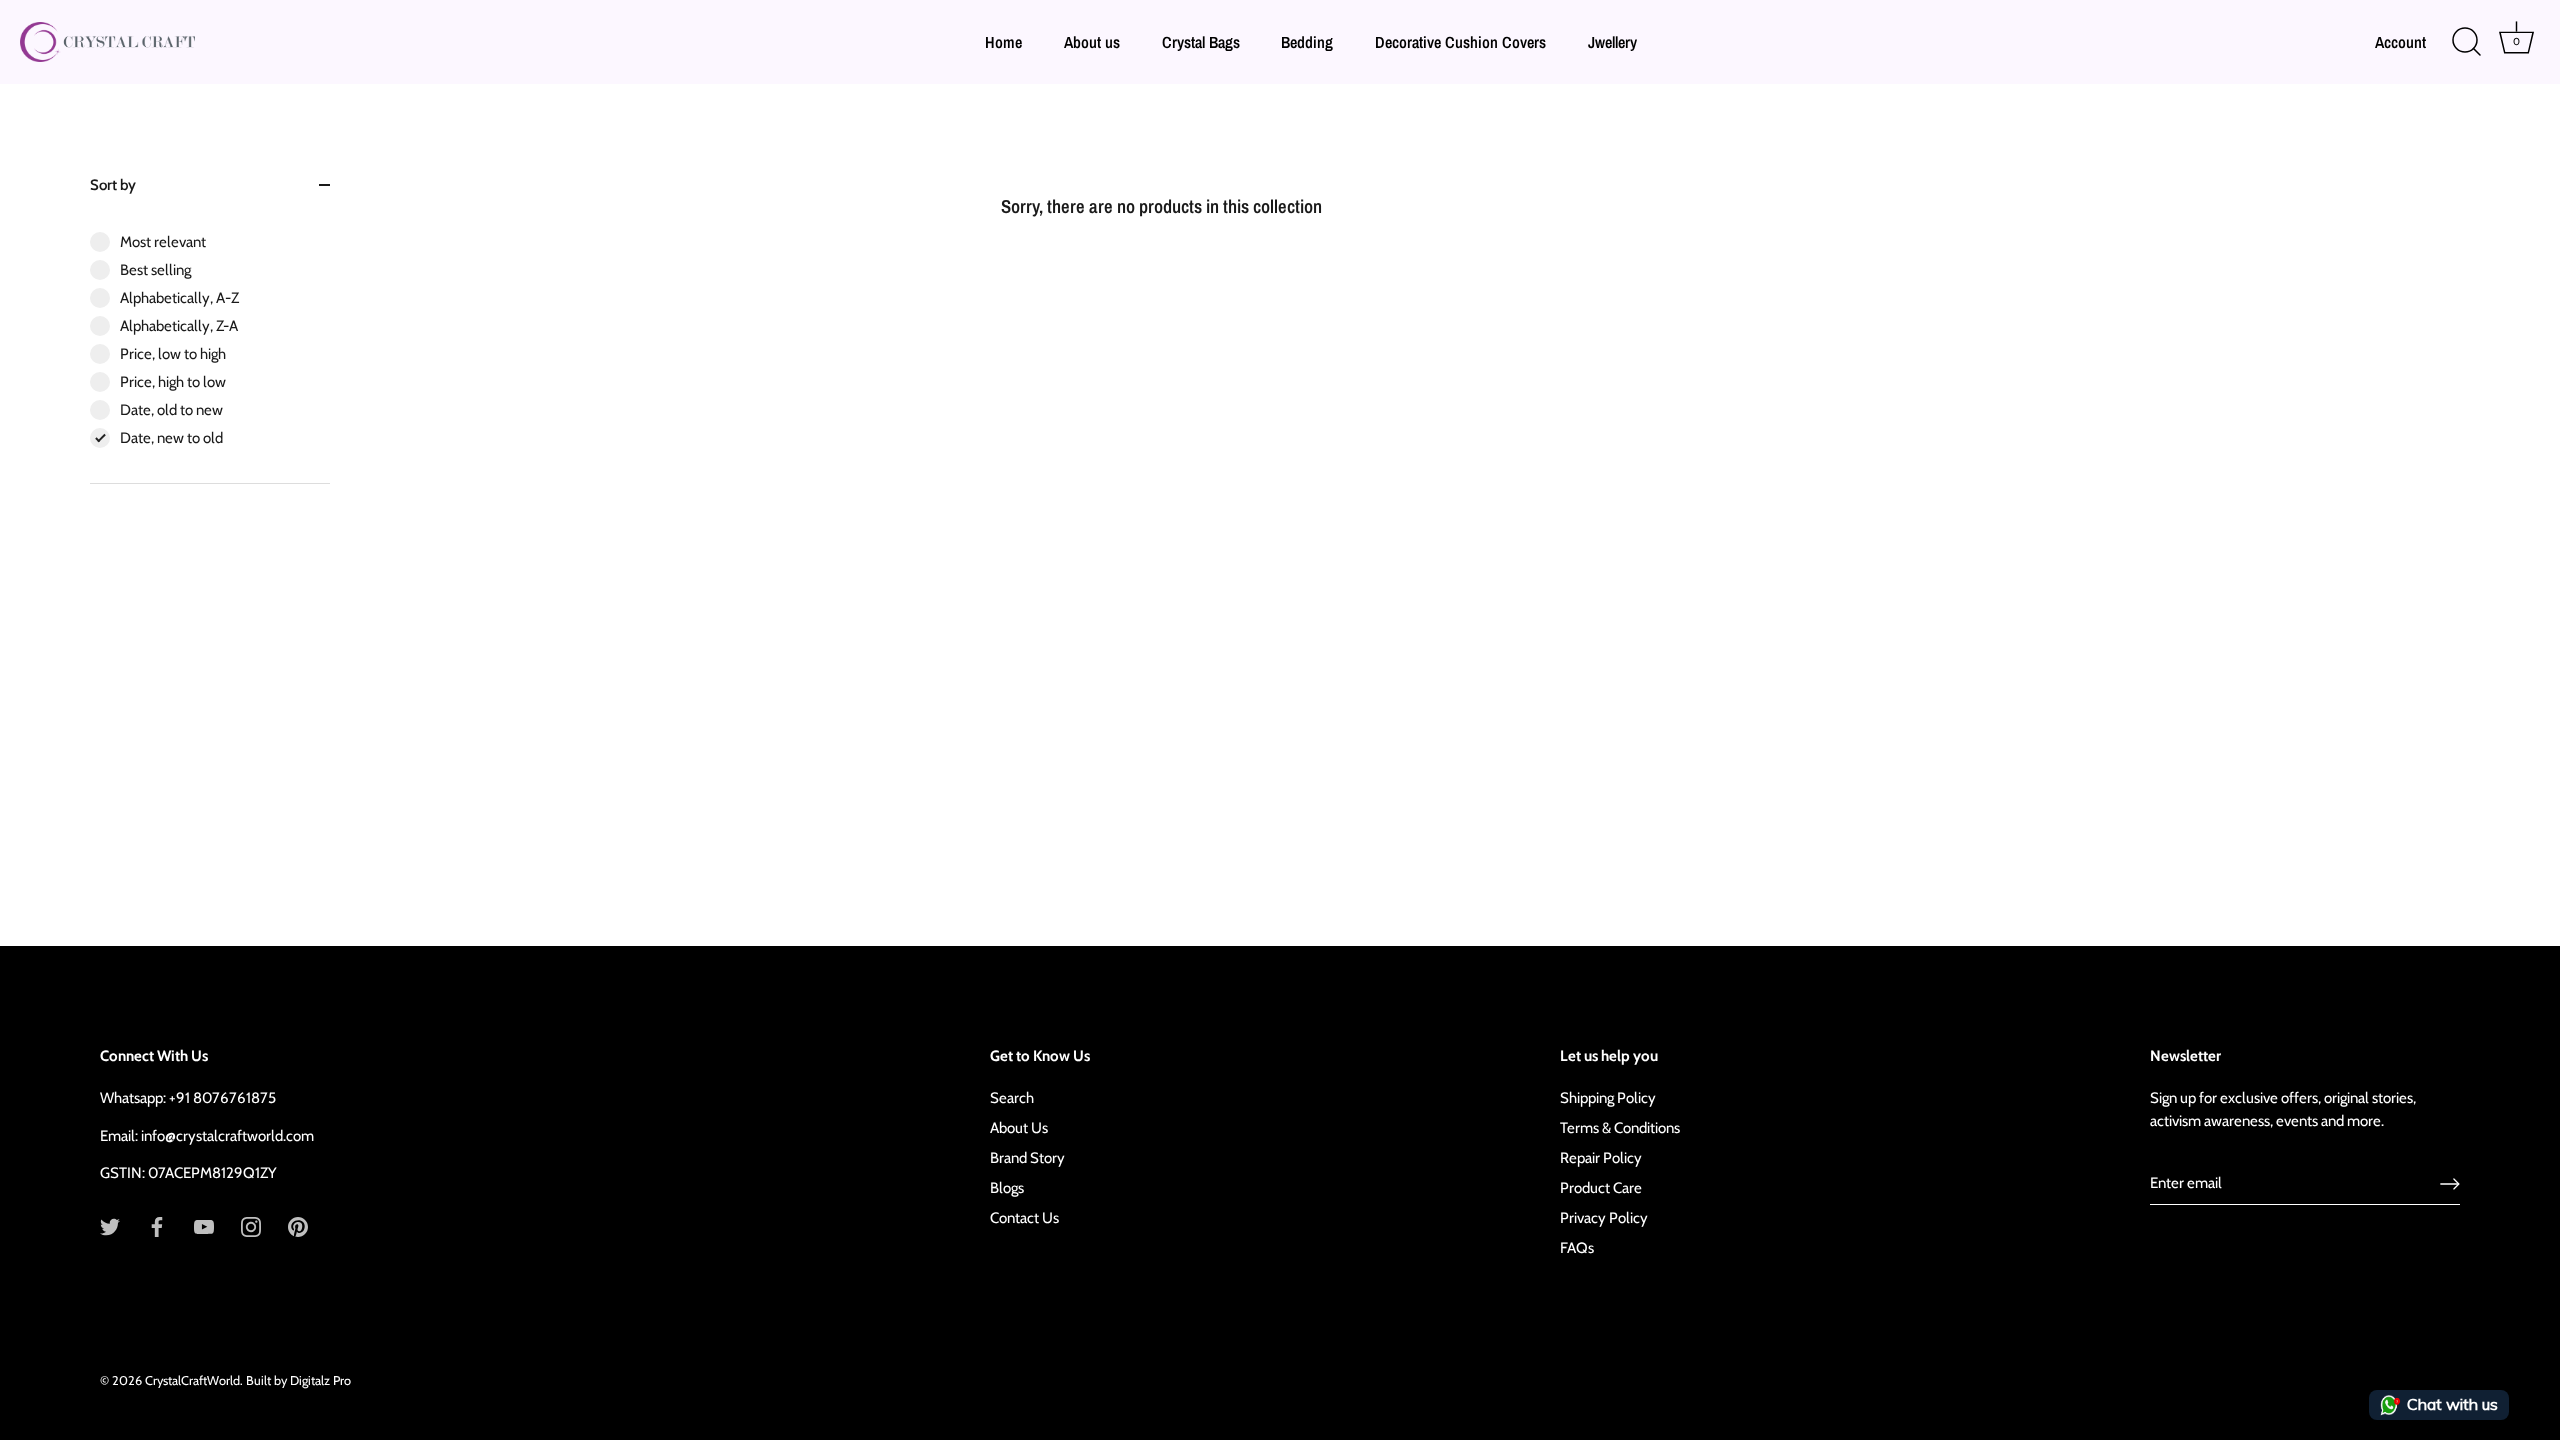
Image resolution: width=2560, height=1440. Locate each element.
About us (1092, 42)
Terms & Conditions (1620, 1128)
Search (1012, 1098)
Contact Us (1024, 1218)
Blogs (1007, 1188)
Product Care (1601, 1188)
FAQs (1577, 1248)
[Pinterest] (298, 1226)
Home (1003, 42)
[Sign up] (2450, 1184)
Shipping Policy (1608, 1098)
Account (2400, 42)
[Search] (2466, 42)
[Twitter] (110, 1226)
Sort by (113, 185)
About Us (1019, 1128)
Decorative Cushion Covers (1460, 42)
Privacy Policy (1604, 1218)
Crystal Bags (1201, 42)
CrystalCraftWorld (192, 1380)
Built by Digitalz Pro (298, 1380)
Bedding (1307, 42)
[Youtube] (204, 1226)
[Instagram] (251, 1226)
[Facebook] (157, 1226)
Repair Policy (1601, 1158)
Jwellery (1612, 42)
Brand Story (1027, 1158)
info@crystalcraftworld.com (227, 1136)
